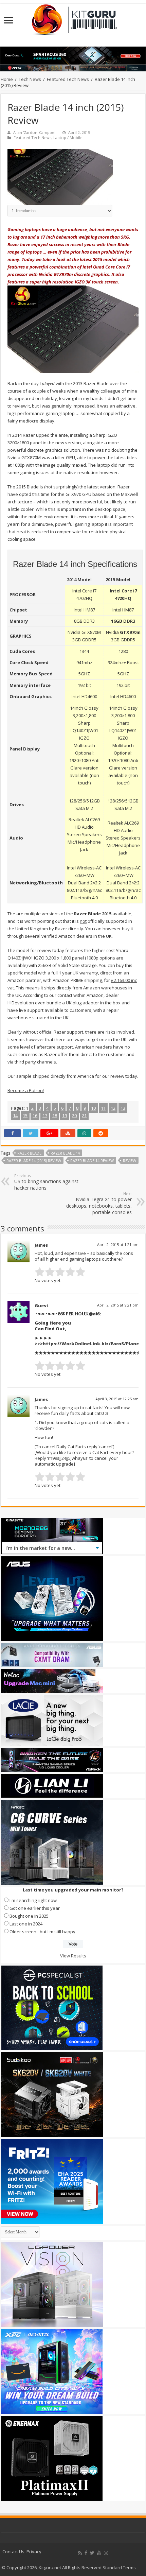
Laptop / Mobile (68, 137)
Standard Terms (119, 2568)
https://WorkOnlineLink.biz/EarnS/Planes (92, 1344)
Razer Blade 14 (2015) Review (34, 1161)
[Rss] (80, 2553)
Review (130, 1161)
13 (123, 1108)
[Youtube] (99, 2553)
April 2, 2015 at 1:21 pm (118, 1244)
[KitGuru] (73, 17)
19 (65, 1116)
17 (45, 1116)
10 (93, 1108)
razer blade (29, 1153)
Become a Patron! (26, 1090)
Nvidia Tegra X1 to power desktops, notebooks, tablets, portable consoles (99, 1203)
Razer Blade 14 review (92, 1161)
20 (74, 1116)
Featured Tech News (68, 79)
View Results (73, 1956)
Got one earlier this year (35, 1908)
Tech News (30, 79)
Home (7, 79)
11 (103, 1108)
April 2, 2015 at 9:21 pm (118, 1305)
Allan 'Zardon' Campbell (35, 132)
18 (55, 1116)
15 (25, 1116)
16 (35, 1116)
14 (15, 1116)
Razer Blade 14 (65, 1153)
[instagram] (106, 2553)
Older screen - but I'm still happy (42, 1932)
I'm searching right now (33, 1900)
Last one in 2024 (26, 1924)
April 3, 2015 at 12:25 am (117, 1399)
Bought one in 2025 (29, 1916)
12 (113, 1108)
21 (84, 1116)
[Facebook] (86, 2553)
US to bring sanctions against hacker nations (46, 1182)
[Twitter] (92, 2553)
